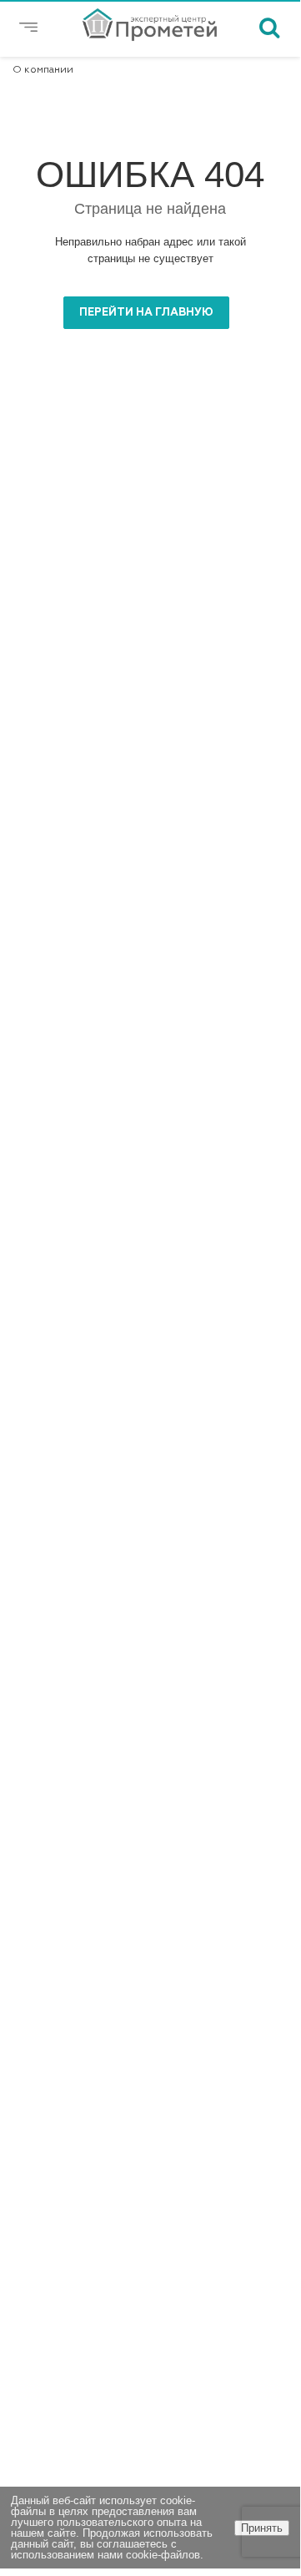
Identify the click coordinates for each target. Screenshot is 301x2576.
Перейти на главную (146, 313)
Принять (262, 2528)
